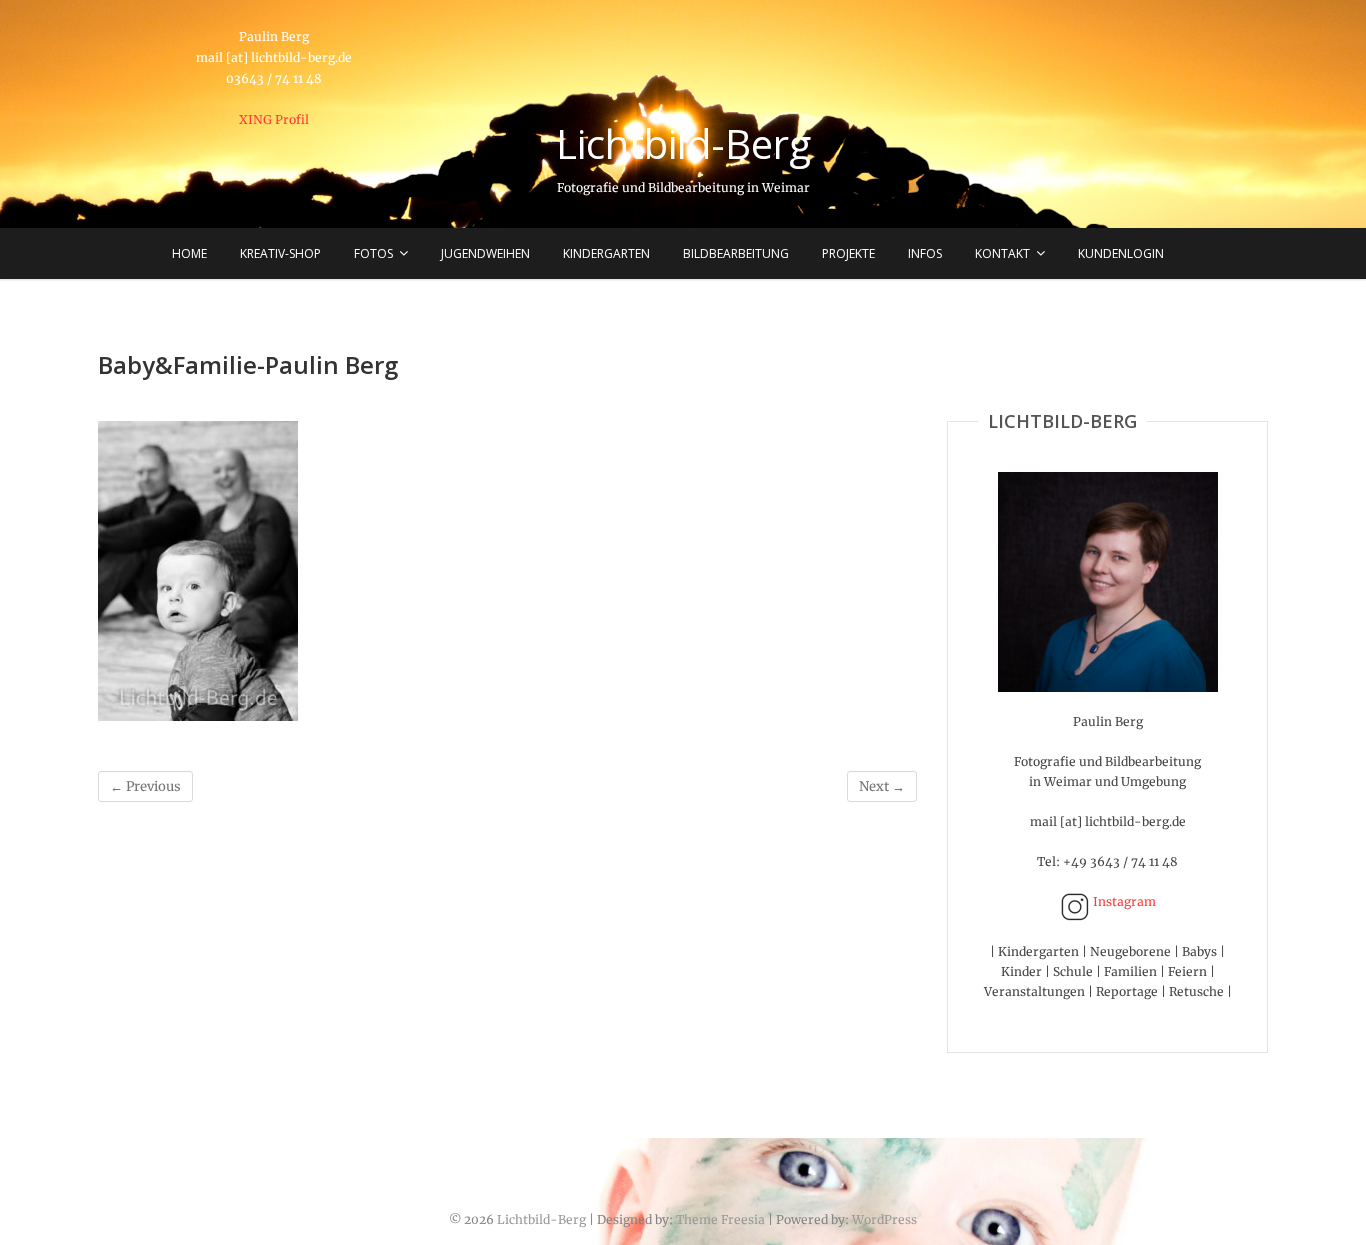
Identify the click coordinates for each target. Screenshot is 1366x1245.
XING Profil (274, 119)
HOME (189, 253)
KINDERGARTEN (606, 253)
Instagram (1123, 901)
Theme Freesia (720, 1219)
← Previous (145, 786)
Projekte (848, 253)
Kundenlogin (1121, 253)
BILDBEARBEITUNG (736, 253)
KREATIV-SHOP (280, 253)
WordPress (884, 1219)
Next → (882, 786)
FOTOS (373, 253)
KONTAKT (1002, 253)
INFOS (925, 253)
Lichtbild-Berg (683, 144)
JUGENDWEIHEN (485, 253)
